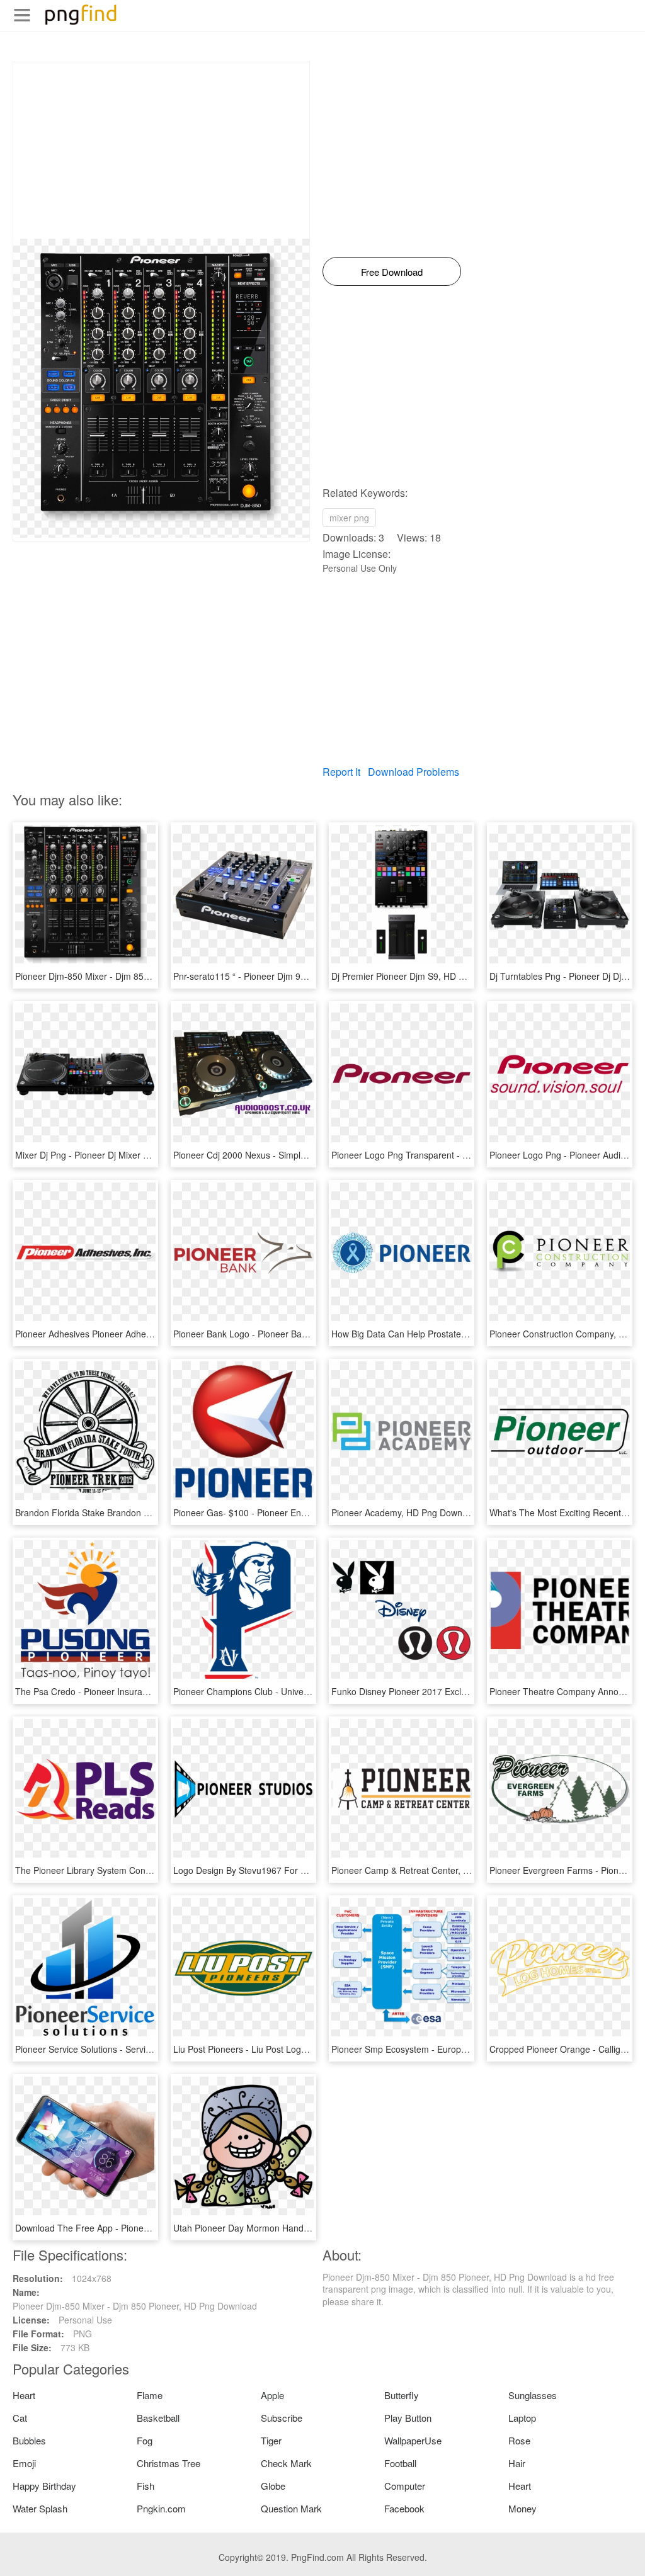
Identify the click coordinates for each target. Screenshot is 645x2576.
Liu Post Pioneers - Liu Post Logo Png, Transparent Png (285, 2049)
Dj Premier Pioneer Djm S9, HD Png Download (424, 976)
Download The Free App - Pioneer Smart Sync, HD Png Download (147, 2228)
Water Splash (40, 2508)
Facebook (404, 2508)
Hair (517, 2463)
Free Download (392, 272)
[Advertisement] (161, 150)
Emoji (24, 2463)
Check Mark (286, 2463)
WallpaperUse (413, 2440)
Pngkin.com (161, 2508)
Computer (405, 2486)
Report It (341, 772)
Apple (272, 2395)
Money (522, 2508)
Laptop (522, 2418)
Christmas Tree (168, 2463)
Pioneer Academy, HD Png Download (405, 1512)
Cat (20, 2418)
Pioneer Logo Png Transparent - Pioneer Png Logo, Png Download (464, 1155)
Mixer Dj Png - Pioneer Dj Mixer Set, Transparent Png (122, 1155)
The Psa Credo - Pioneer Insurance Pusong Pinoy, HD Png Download (153, 1691)
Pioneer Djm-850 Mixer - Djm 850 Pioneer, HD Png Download (137, 976)
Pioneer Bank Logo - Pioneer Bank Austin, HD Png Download (295, 1334)
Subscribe (282, 2418)
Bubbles (29, 2440)
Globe (273, 2486)
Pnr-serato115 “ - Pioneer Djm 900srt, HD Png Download (286, 976)
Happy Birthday (44, 2486)
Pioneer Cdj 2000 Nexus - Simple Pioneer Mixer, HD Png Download (307, 1155)
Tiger (271, 2440)
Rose (519, 2440)
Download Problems (414, 772)
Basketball (158, 2418)
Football (400, 2463)
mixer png (349, 518)
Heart (24, 2395)
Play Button (408, 2418)
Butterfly (402, 2395)
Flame (150, 2395)
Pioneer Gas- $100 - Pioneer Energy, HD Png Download (285, 1512)
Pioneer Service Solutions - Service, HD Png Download (124, 2049)
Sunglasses (533, 2395)
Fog (145, 2440)
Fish (146, 2486)
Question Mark (291, 2508)
